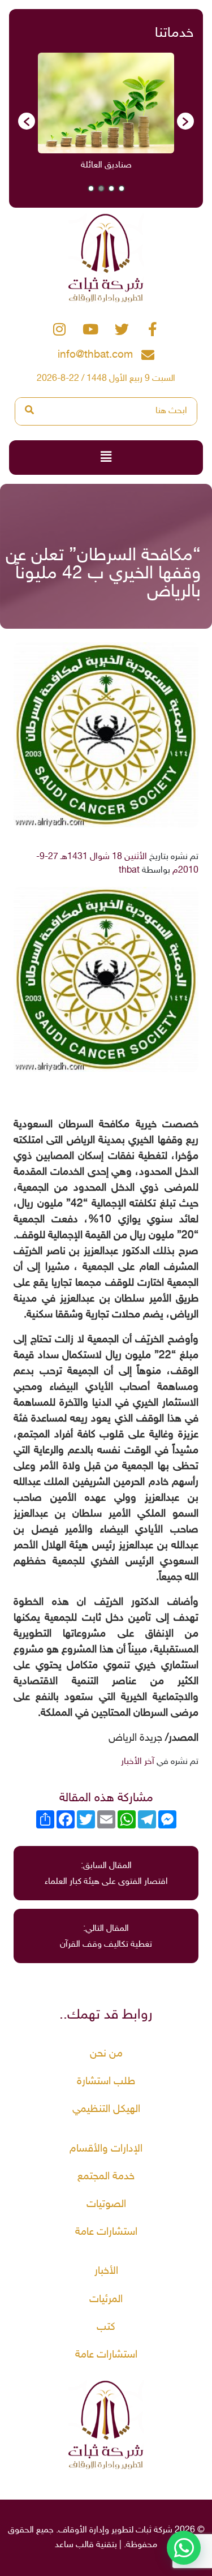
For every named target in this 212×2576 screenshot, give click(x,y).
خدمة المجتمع (106, 2177)
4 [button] (91, 188)
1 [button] (122, 188)
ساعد (64, 2545)
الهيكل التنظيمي (106, 2109)
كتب (106, 2327)
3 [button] (101, 188)
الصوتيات (106, 2204)
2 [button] (111, 188)
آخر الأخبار (138, 1762)
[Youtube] (90, 329)
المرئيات (106, 2300)
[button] (27, 121)
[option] (94, 116)
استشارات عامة (106, 2232)
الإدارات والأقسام (106, 2149)
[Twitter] (122, 329)
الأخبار (106, 2271)
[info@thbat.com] (148, 355)
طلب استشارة (106, 2082)
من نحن (106, 2054)
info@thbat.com (95, 355)
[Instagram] (59, 329)
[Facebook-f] (153, 329)
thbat (129, 871)
